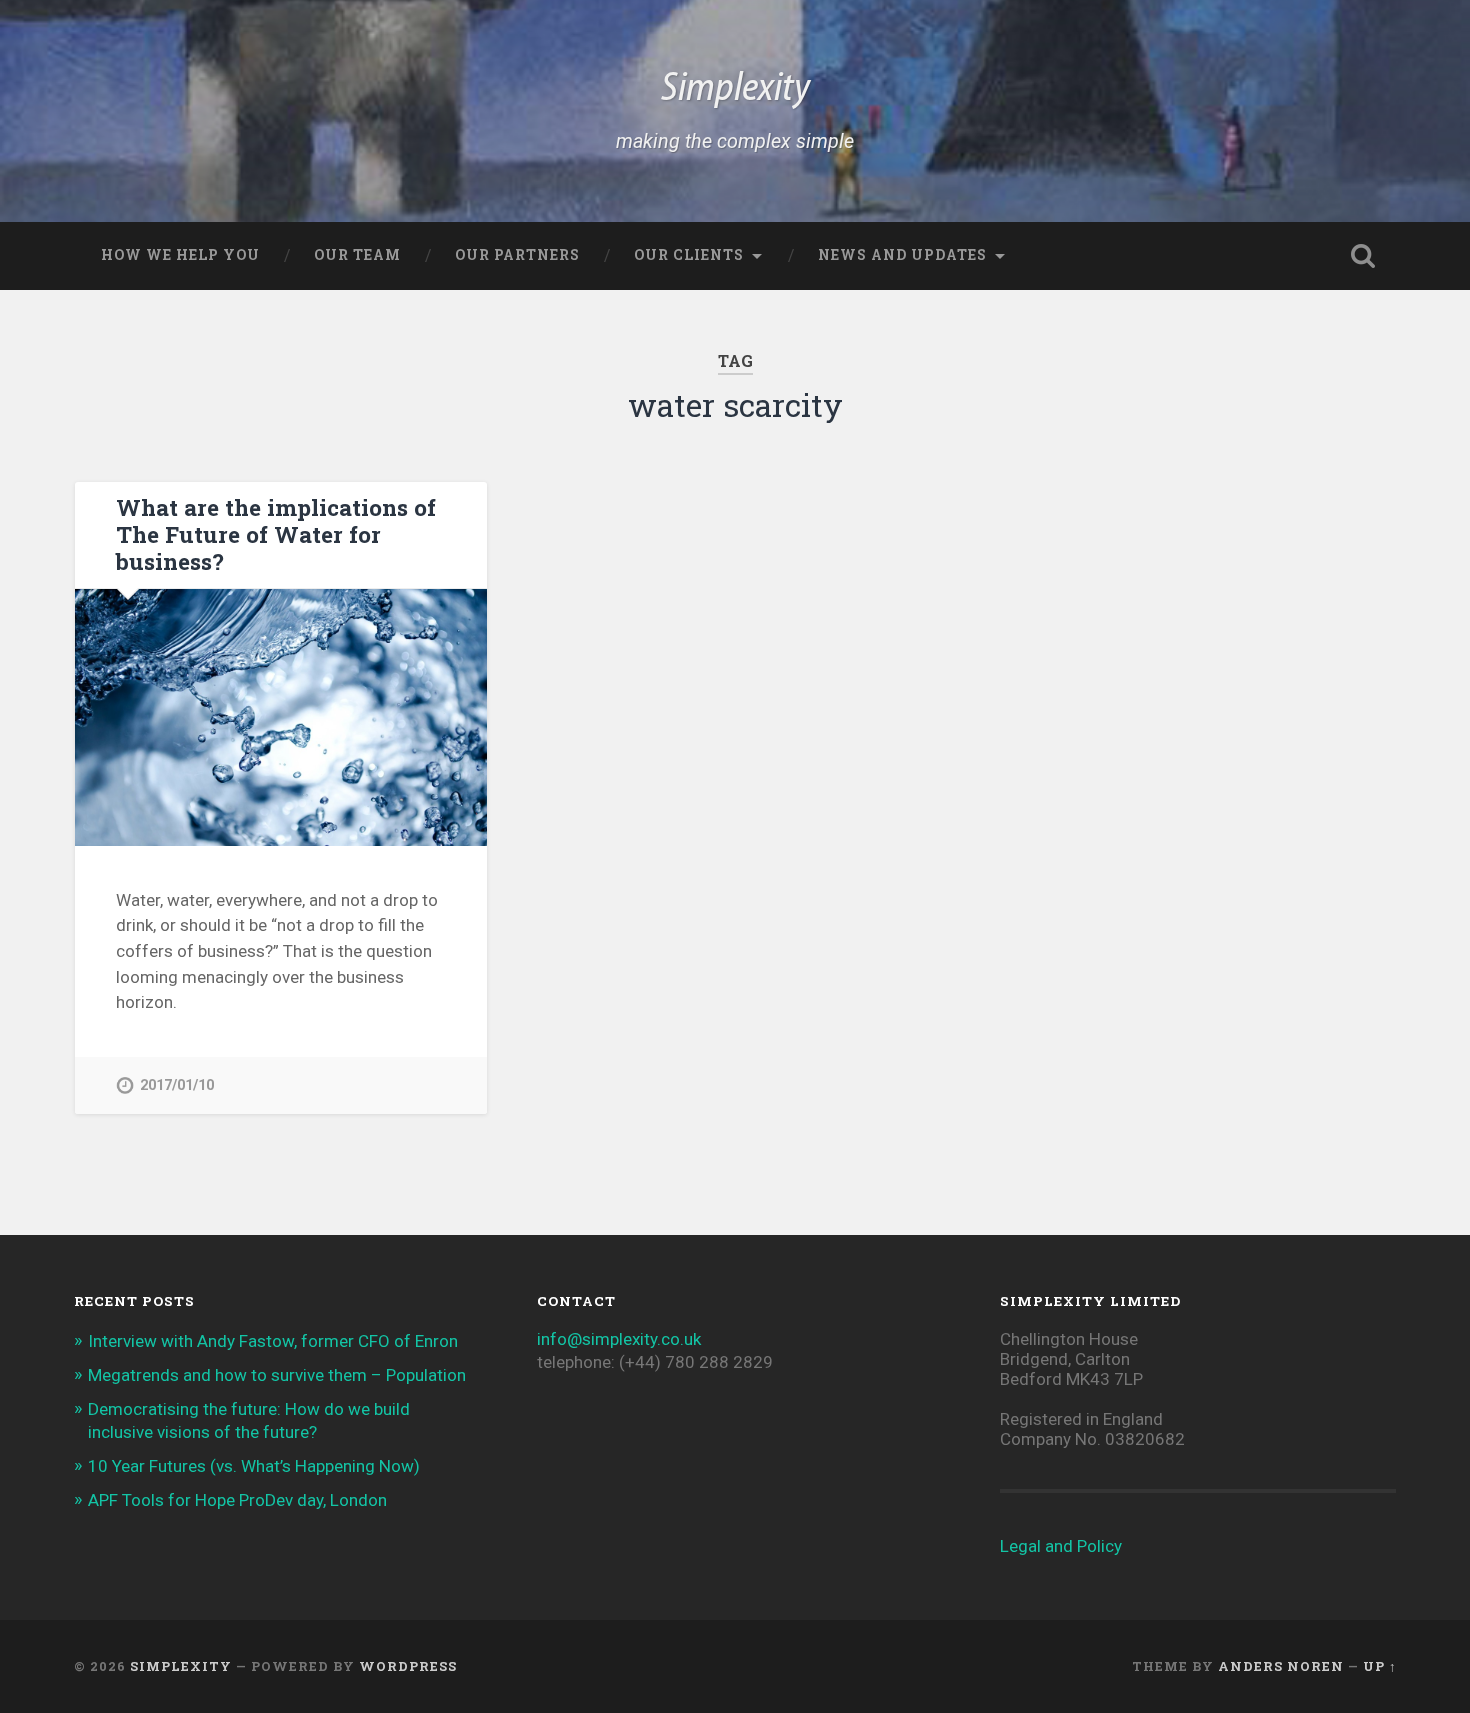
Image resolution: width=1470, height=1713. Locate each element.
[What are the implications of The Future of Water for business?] (281, 718)
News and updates (902, 255)
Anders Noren (1281, 1666)
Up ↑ (1380, 1666)
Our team (357, 255)
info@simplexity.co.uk (619, 1339)
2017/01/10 (177, 1085)
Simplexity (735, 90)
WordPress (408, 1666)
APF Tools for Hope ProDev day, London (237, 1500)
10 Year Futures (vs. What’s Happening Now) (254, 1466)
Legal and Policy (1061, 1546)
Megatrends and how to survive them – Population (277, 1375)
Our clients (689, 255)
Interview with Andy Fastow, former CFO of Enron (273, 1341)
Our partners (517, 255)
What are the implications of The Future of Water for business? (276, 534)
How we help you (180, 255)
